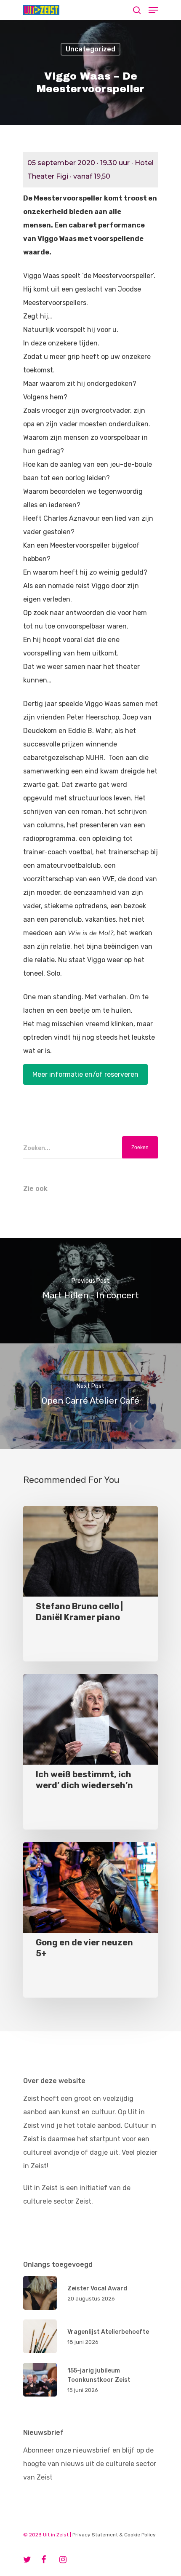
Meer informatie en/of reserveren (85, 1074)
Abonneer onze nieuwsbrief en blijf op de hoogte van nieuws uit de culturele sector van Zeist (90, 2464)
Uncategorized (90, 49)
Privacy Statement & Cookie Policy (114, 2535)
